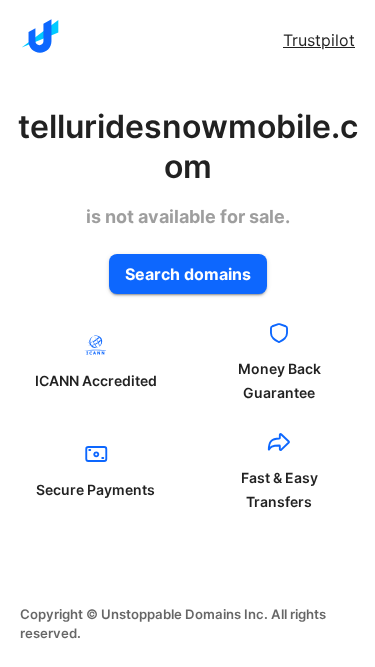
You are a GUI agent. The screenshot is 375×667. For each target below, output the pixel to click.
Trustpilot (319, 40)
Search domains (188, 274)
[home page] (40, 36)
